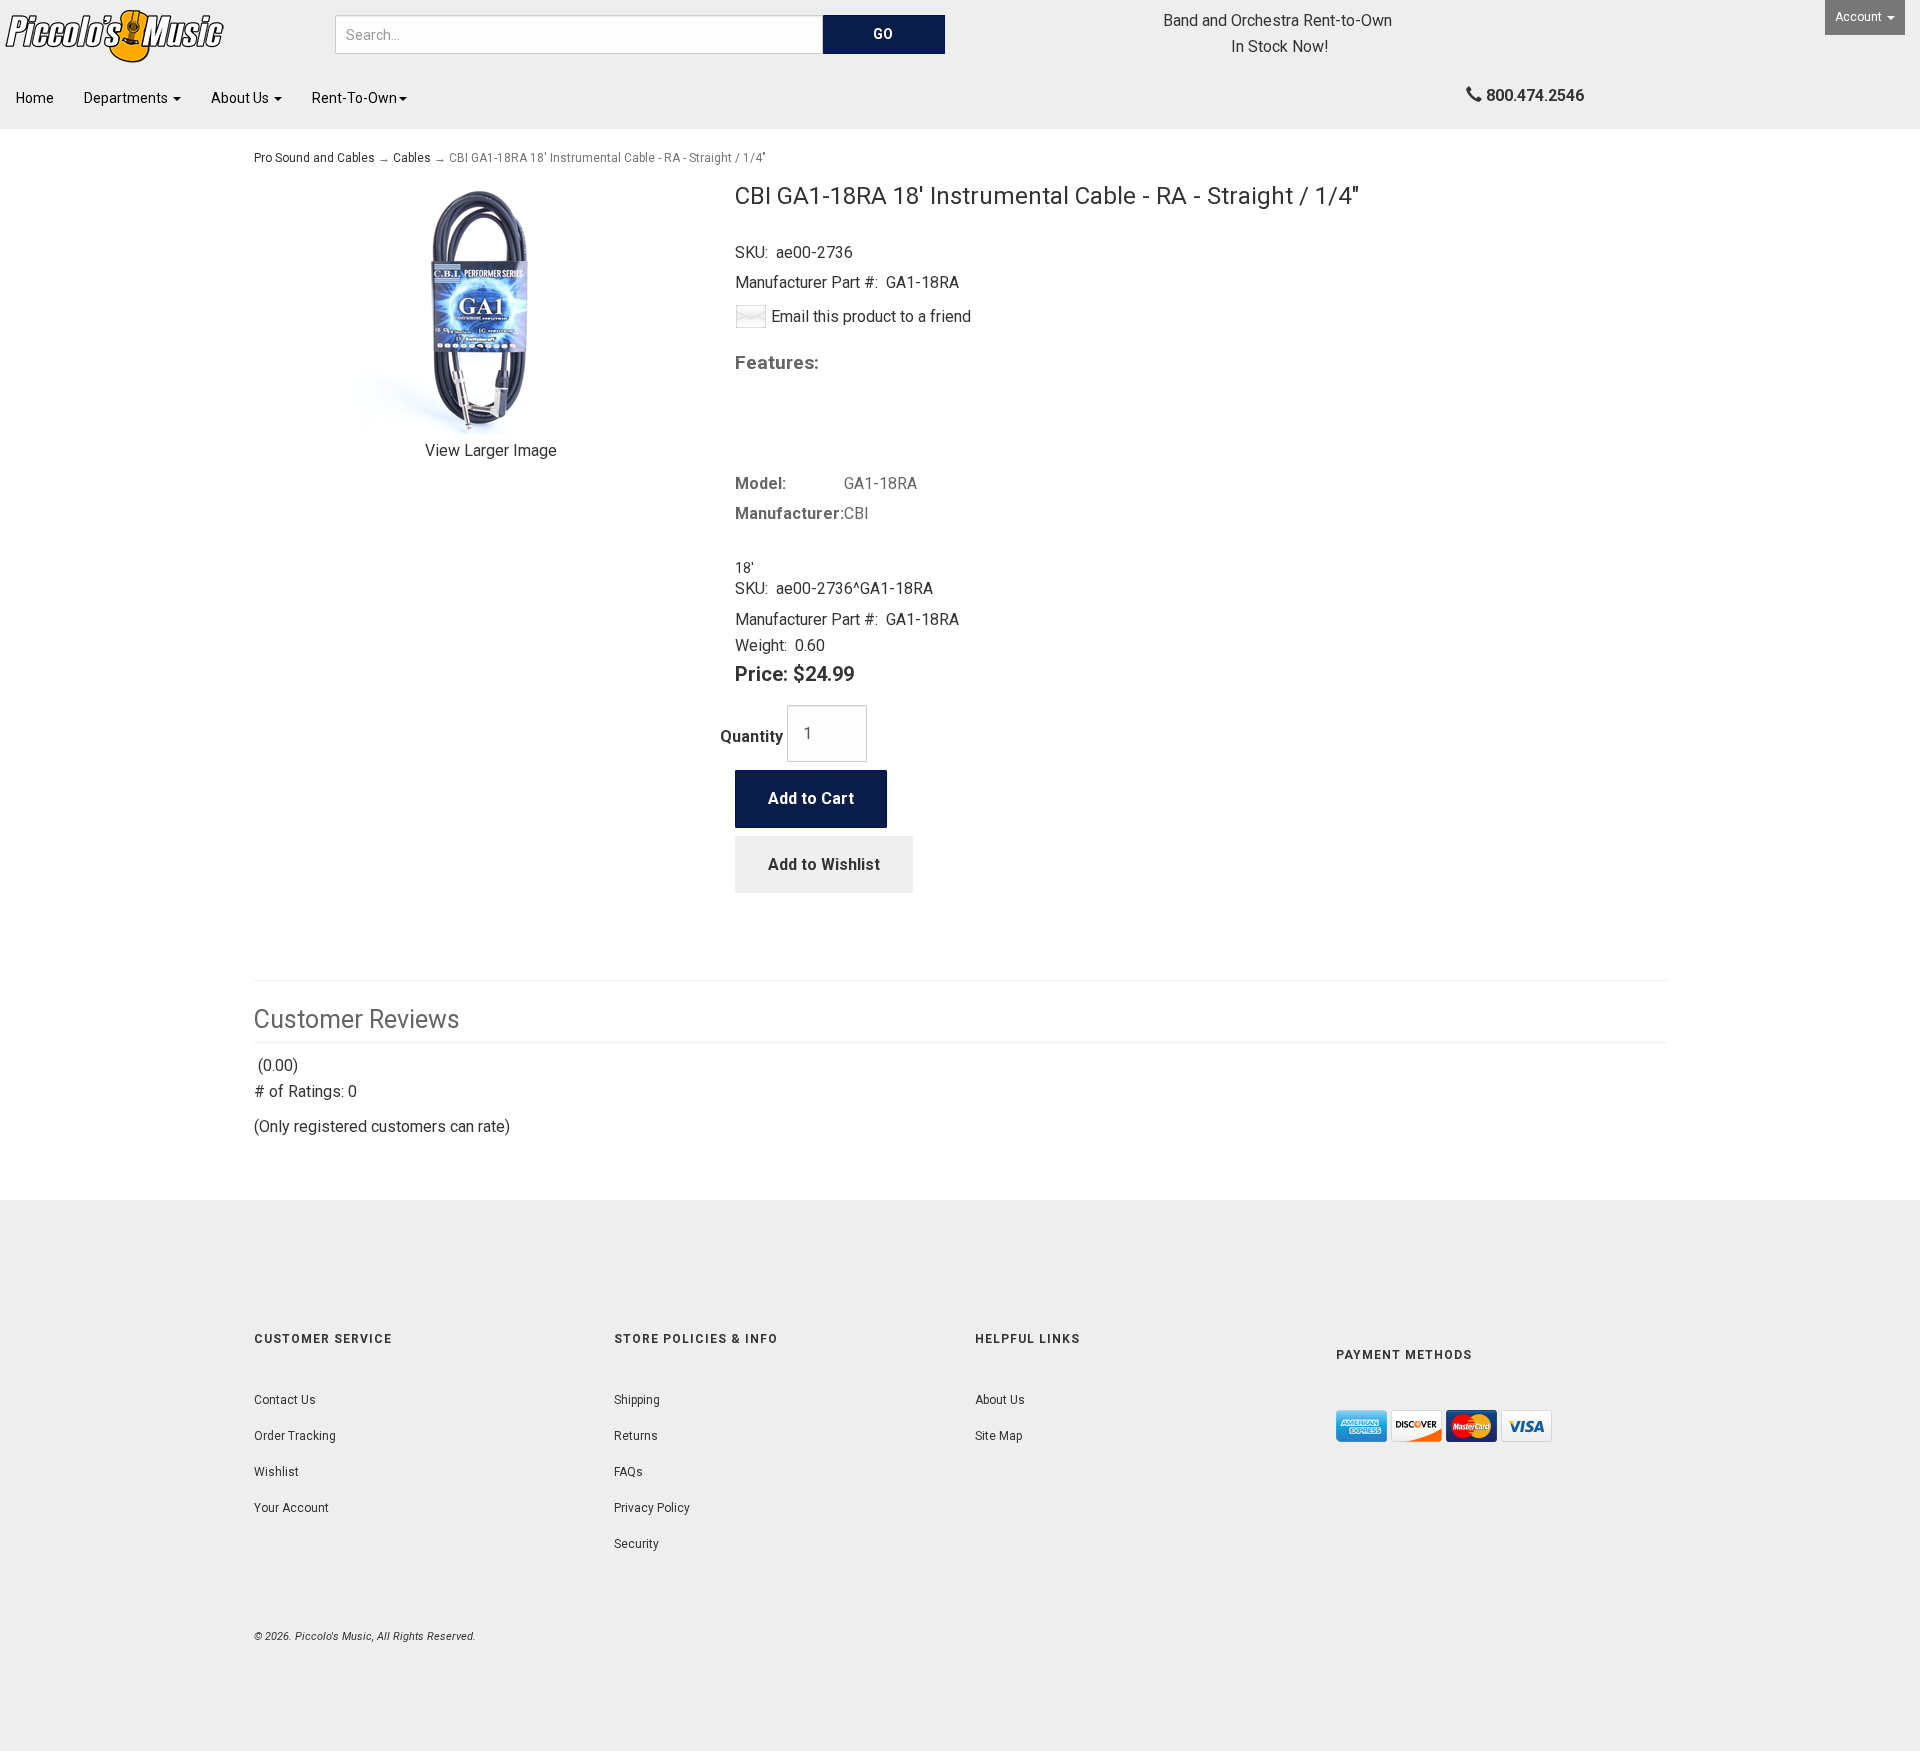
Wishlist (276, 1472)
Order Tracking (295, 1436)
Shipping (637, 1400)
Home (35, 98)
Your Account (291, 1508)
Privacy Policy (652, 1508)
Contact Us (285, 1400)
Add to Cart (811, 798)
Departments (127, 98)
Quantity (751, 736)
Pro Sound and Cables (314, 158)
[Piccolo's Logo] (160, 36)
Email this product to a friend (871, 316)
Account (1860, 17)
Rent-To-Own (354, 98)
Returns (636, 1436)
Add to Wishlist (824, 864)
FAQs (628, 1472)
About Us (241, 98)
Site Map (998, 1436)
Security (636, 1544)
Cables (412, 158)
